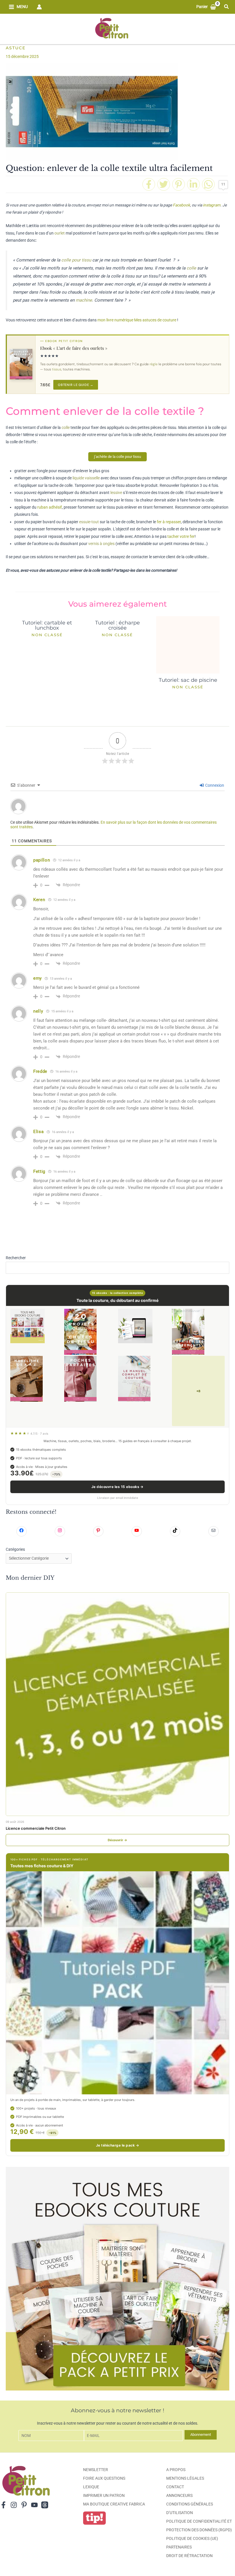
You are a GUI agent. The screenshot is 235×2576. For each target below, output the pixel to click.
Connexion (214, 785)
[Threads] (45, 2505)
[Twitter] (164, 184)
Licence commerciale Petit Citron (36, 1828)
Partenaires (179, 2547)
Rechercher (16, 1258)
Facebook (181, 205)
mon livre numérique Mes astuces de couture (137, 320)
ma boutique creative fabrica (114, 2504)
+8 (198, 1391)
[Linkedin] (193, 184)
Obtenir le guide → (76, 385)
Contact (175, 2487)
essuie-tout (89, 522)
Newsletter (96, 2470)
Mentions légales (185, 2478)
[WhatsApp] (208, 184)
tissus (57, 369)
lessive (116, 493)
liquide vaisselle (86, 478)
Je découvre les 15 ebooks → (117, 1487)
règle (154, 364)
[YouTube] (34, 2505)
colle (191, 268)
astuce (16, 48)
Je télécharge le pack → (117, 2145)
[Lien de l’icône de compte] (39, 7)
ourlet (60, 233)
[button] (227, 7)
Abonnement (201, 2435)
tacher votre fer (181, 536)
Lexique (91, 2487)
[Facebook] (149, 184)
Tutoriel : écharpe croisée (117, 625)
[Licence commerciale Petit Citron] (117, 1704)
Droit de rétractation (189, 2556)
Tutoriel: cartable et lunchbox (47, 625)
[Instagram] (14, 2505)
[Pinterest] (179, 184)
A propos (176, 2470)
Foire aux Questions (104, 2478)
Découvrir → (117, 1840)
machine (84, 300)
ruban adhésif (50, 507)
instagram (211, 205)
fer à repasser (169, 522)
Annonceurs (179, 2495)
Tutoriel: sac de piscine (188, 680)
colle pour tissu (76, 260)
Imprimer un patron (104, 2495)
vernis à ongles (101, 544)
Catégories (15, 1549)
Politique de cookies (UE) (192, 2538)
